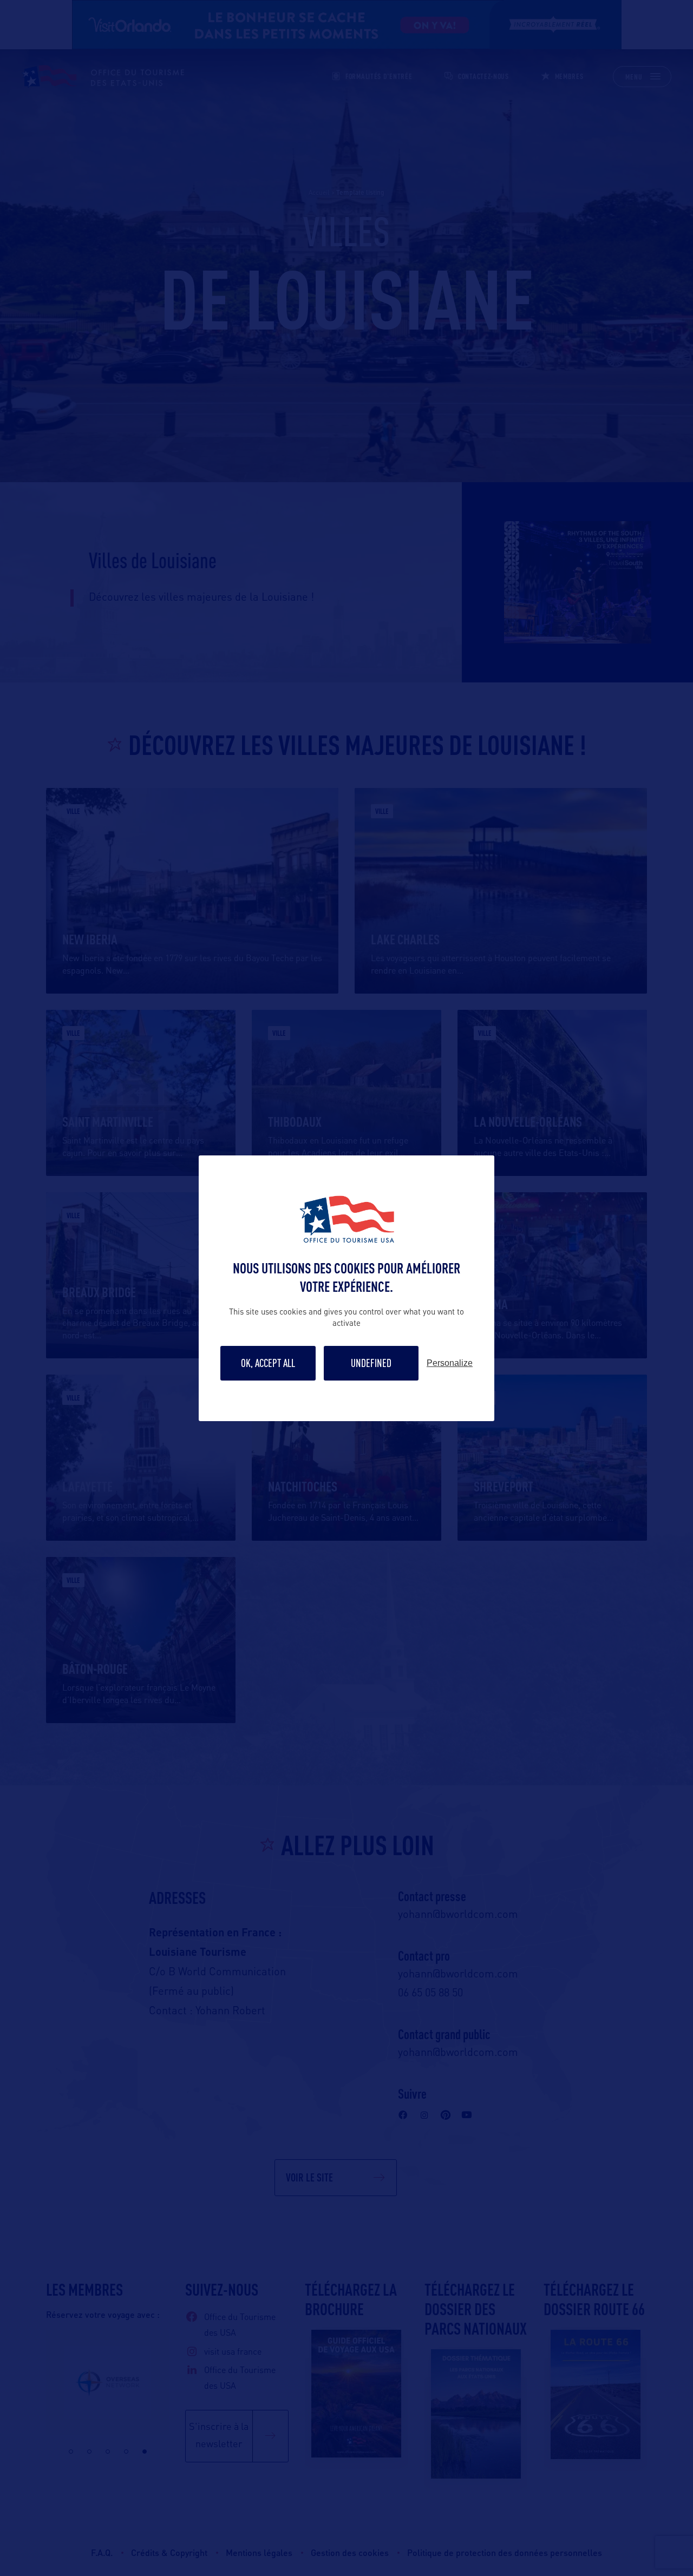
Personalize (450, 1363)
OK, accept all (268, 1363)
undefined (371, 1363)
